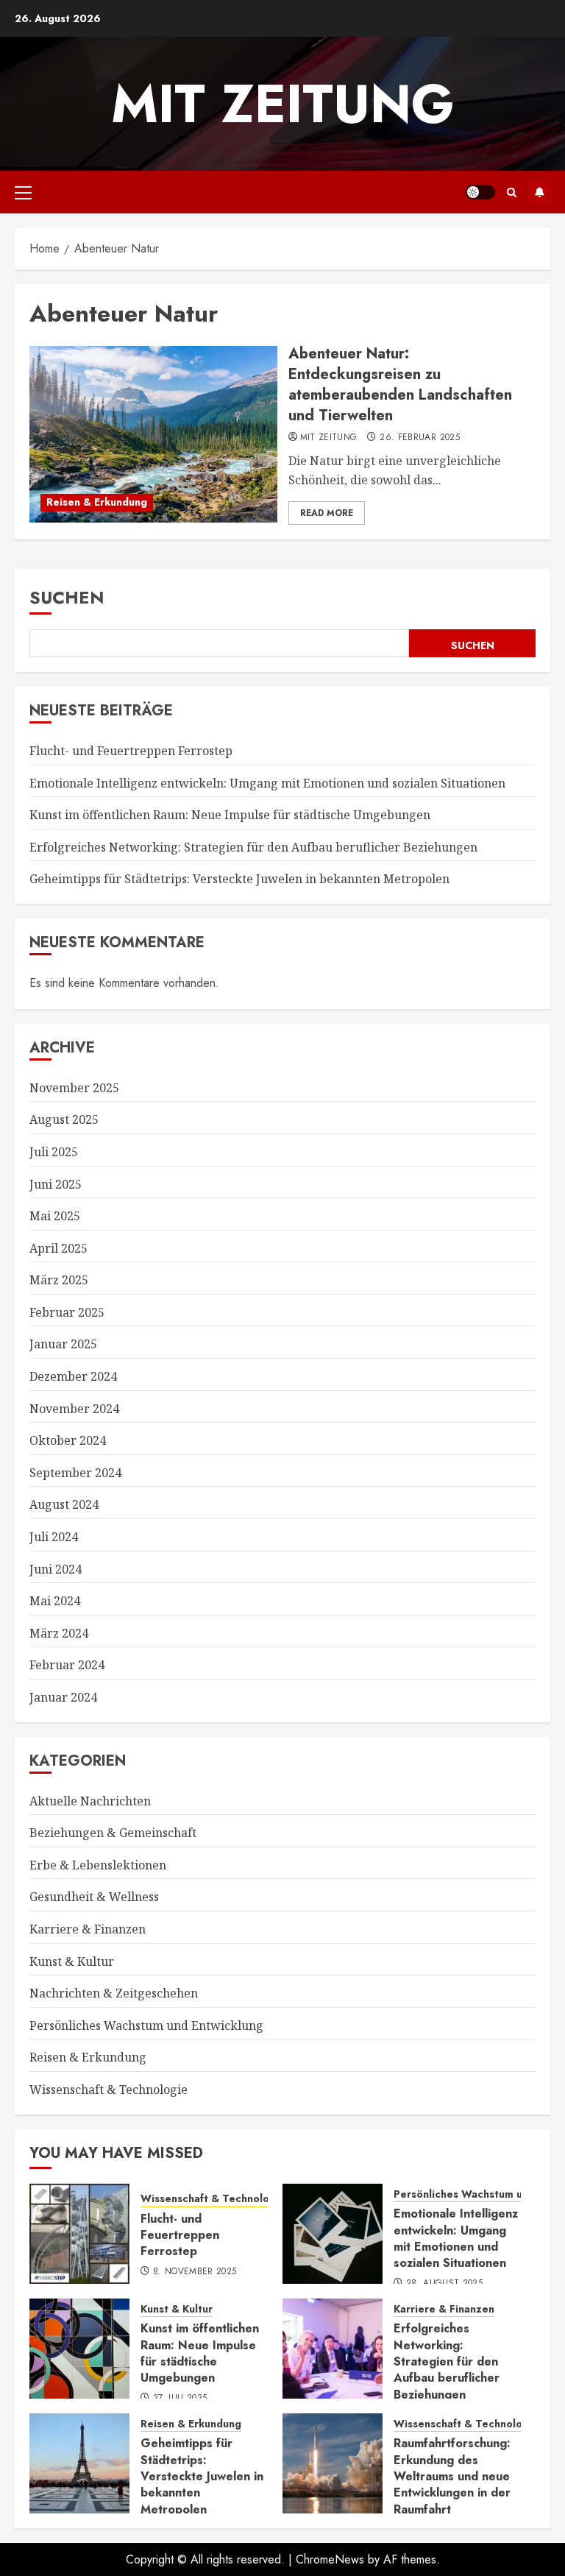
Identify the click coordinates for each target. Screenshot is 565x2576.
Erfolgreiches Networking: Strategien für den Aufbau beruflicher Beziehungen (253, 847)
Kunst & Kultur (72, 1961)
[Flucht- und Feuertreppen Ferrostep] (79, 2234)
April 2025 (58, 1248)
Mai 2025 (55, 1216)
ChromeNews (330, 2559)
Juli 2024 (54, 1537)
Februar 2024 (67, 1665)
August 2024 (64, 1504)
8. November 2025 (195, 2272)
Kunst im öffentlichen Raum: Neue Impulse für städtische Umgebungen (230, 815)
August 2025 (64, 1119)
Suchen (67, 597)
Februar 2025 (67, 1312)
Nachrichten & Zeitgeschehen (114, 1993)
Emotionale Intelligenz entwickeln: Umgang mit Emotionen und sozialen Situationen (267, 783)
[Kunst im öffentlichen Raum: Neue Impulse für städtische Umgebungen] (79, 2349)
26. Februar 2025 (420, 438)
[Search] (512, 192)
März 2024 (59, 1633)
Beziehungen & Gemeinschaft (113, 1833)
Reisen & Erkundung (97, 502)
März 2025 (59, 1280)
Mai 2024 (55, 1601)
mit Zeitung (283, 104)
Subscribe (539, 192)
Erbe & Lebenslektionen (98, 1865)
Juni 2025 (56, 1184)
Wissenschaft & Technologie (109, 2090)
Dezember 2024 (73, 1376)
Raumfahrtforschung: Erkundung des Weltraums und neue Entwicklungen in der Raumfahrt (452, 2476)
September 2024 (75, 1473)
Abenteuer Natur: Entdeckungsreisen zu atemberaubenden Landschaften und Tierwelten (400, 385)
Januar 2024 (63, 1697)
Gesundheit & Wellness (94, 1897)
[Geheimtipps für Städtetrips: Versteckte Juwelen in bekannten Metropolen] (79, 2463)
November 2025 (74, 1088)
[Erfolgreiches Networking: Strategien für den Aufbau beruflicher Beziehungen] (333, 2349)
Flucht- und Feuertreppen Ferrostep (131, 751)
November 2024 (74, 1409)
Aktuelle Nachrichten (90, 1801)
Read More (327, 513)
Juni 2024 (56, 1569)
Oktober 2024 (68, 1440)
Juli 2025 (54, 1152)
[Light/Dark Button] (480, 192)
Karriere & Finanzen (88, 1929)
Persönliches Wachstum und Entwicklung (146, 2025)
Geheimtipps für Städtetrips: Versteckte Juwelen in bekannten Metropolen (239, 879)
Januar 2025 (63, 1344)
